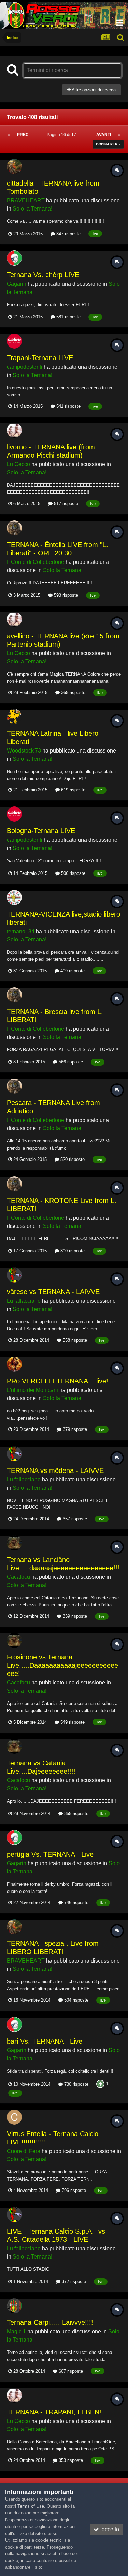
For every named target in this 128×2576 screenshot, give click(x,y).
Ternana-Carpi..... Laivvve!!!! (50, 2322)
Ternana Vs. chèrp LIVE (43, 275)
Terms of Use (31, 2506)
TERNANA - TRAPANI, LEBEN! (54, 2412)
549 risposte (72, 1722)
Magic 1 (16, 2331)
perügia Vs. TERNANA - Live (50, 1854)
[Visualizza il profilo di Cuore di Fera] (14, 2117)
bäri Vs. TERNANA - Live (45, 2041)
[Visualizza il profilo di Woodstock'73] (14, 717)
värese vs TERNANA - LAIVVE (53, 1292)
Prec (23, 135)
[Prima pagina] (9, 135)
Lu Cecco (18, 464)
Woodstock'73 (24, 751)
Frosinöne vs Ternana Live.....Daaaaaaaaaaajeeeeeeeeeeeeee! (62, 1665)
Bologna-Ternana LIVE (41, 831)
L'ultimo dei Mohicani (32, 1390)
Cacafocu (18, 1577)
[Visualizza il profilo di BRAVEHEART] (14, 166)
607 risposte (70, 2371)
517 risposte (65, 504)
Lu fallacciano (24, 1301)
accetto (109, 2529)
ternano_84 (21, 931)
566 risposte (70, 1062)
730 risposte (76, 2084)
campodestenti (25, 367)
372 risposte (73, 2282)
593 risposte (65, 595)
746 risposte (76, 1903)
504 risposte (76, 2000)
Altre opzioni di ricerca (93, 90)
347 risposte (68, 234)
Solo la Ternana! (32, 209)
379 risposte (74, 1429)
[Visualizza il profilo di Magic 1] (14, 2306)
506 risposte (73, 873)
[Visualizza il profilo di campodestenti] (14, 341)
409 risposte (72, 971)
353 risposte (70, 2460)
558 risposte (74, 1340)
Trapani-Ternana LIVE (40, 358)
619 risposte (73, 790)
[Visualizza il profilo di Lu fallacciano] (14, 1275)
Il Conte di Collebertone (35, 562)
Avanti (104, 135)
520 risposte (72, 1159)
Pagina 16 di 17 (62, 135)
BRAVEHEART (26, 200)
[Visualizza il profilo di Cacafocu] (14, 1543)
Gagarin (17, 284)
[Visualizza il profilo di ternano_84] (14, 897)
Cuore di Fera (24, 2151)
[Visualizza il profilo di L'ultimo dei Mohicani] (14, 1364)
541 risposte (68, 406)
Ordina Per (107, 144)
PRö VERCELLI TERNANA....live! (58, 1381)
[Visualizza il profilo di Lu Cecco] (14, 430)
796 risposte (73, 2190)
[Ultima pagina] (119, 135)
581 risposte (68, 317)
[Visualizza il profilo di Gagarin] (14, 258)
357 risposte (74, 1519)
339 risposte (74, 1616)
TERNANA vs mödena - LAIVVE (55, 1470)
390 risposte (72, 1251)
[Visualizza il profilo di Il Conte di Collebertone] (14, 528)
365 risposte (73, 693)
